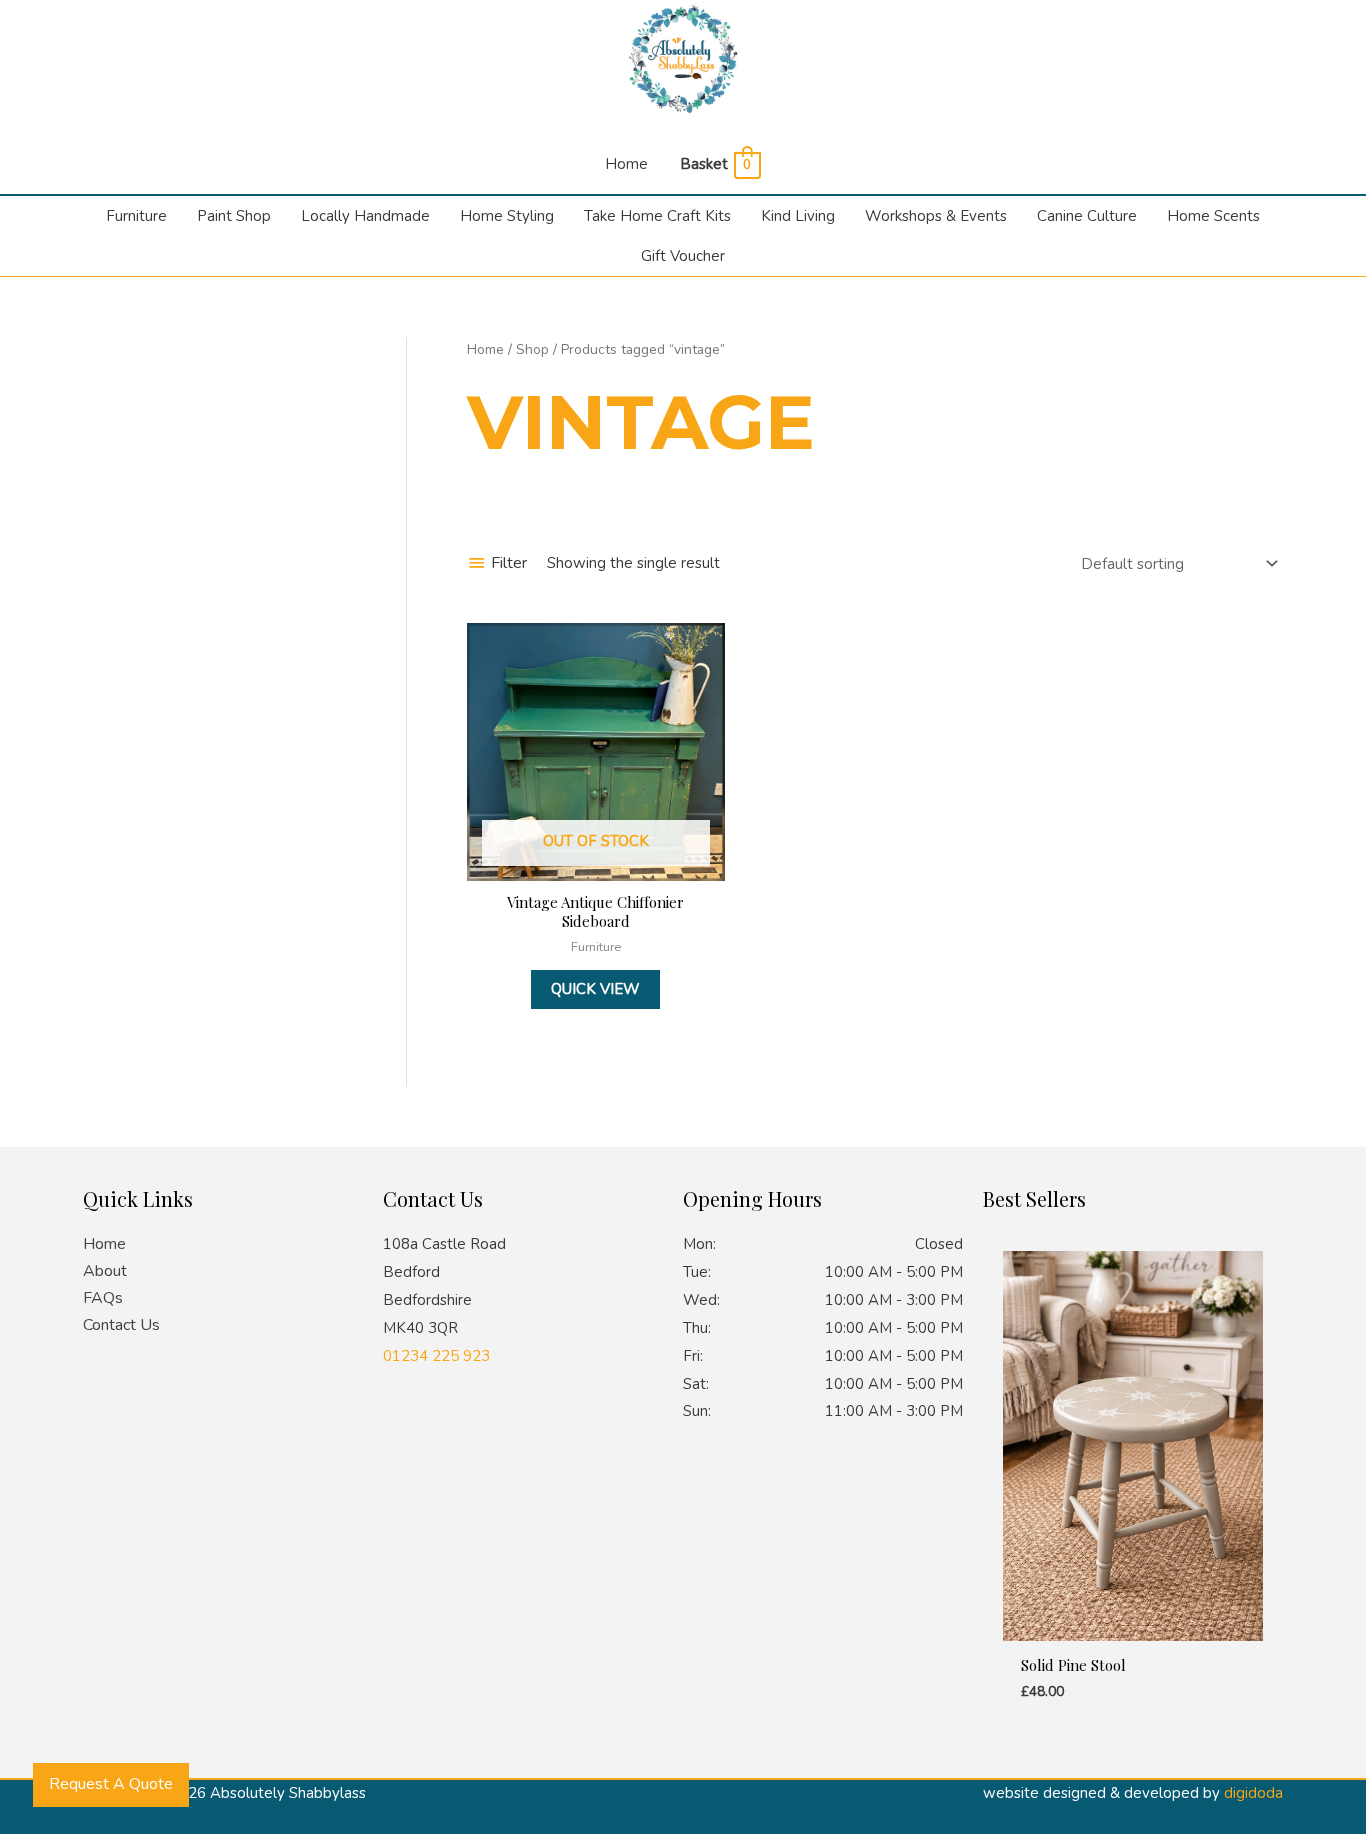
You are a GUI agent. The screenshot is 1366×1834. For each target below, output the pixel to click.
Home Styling (507, 216)
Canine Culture (1087, 216)
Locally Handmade (365, 216)
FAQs (103, 1298)
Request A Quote (111, 1784)
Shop (532, 349)
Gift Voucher (683, 256)
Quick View (595, 989)
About (105, 1271)
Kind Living (798, 216)
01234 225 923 (436, 1356)
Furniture (136, 216)
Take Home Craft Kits (657, 216)
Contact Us (121, 1325)
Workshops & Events (936, 216)
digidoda (1253, 1793)
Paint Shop (234, 216)
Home (626, 164)
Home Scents (1213, 216)
